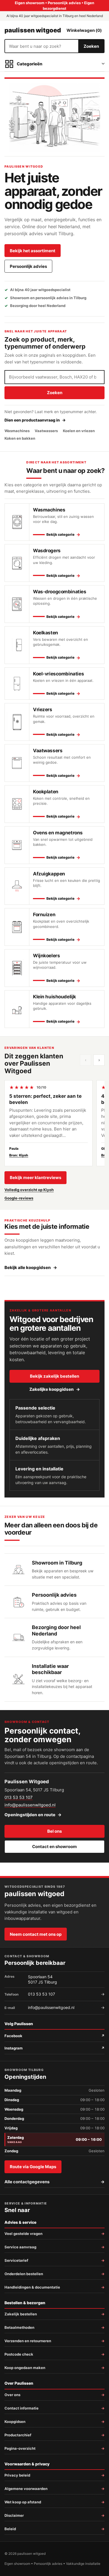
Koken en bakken (20, 438)
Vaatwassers (46, 431)
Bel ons (54, 1831)
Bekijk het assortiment (33, 251)
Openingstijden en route (33, 1815)
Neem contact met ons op (36, 1934)
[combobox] (42, 46)
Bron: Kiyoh (19, 1155)
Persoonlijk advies (28, 266)
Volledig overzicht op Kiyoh (29, 1190)
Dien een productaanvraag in (35, 420)
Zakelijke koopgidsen (55, 1389)
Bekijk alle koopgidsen (31, 1267)
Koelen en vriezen (79, 431)
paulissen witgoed (33, 30)
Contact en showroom (54, 1847)
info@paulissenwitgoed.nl (30, 1805)
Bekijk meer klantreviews (35, 1178)
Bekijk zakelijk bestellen (54, 1376)
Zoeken (91, 46)
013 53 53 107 (19, 1797)
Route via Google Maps (33, 2167)
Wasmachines (17, 431)
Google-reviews (19, 1198)
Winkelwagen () (84, 30)
